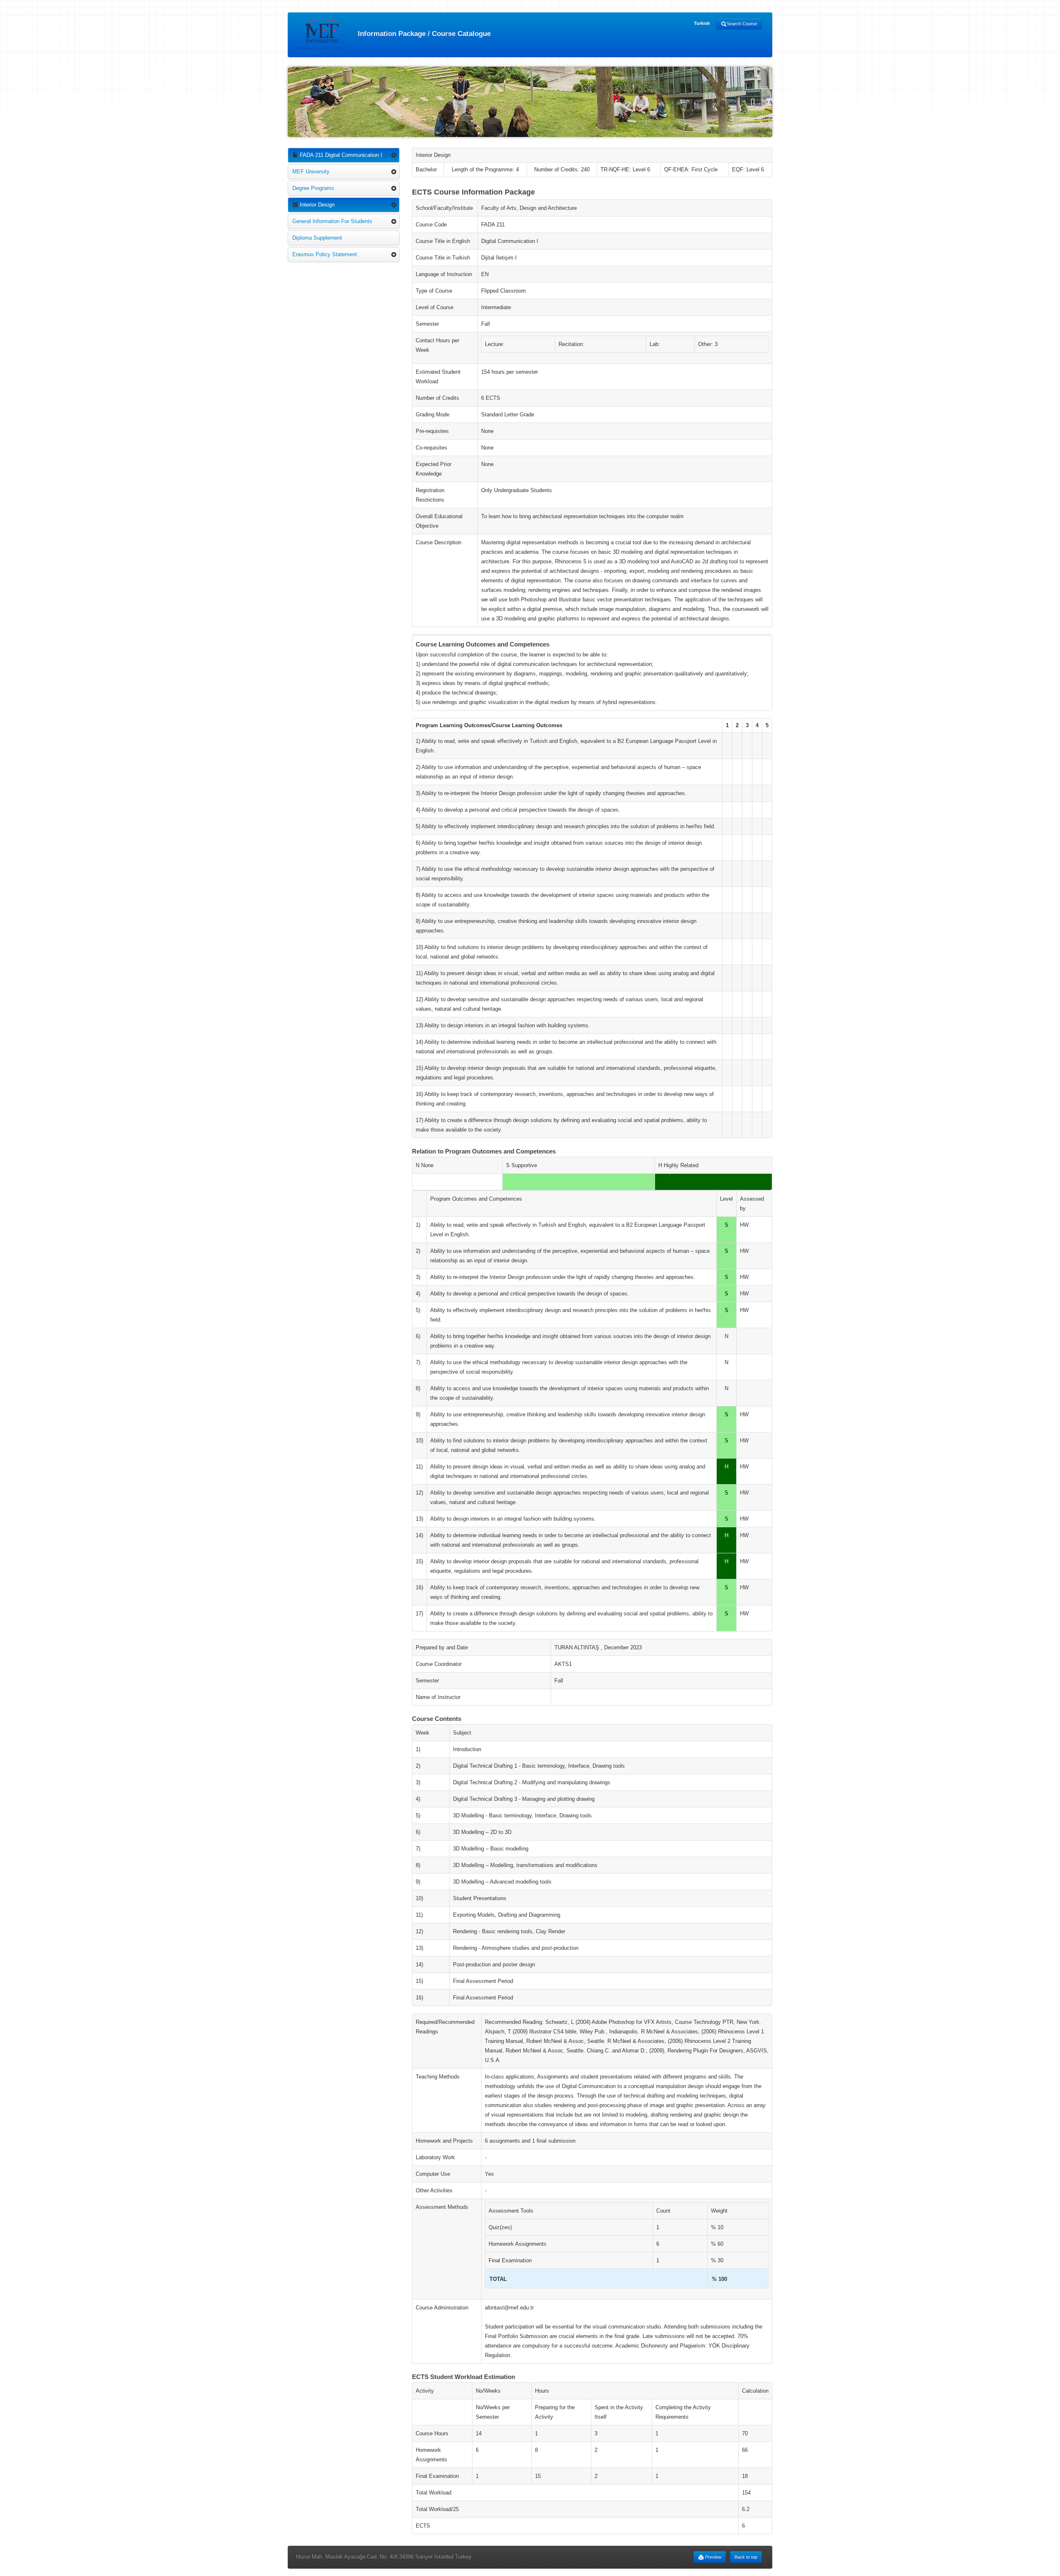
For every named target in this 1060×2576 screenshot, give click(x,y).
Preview (713, 2557)
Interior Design (316, 205)
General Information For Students (332, 221)
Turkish (702, 23)
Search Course (742, 24)
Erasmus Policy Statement (325, 254)
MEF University (311, 172)
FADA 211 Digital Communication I (340, 155)
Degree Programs (313, 188)
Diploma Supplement (317, 238)
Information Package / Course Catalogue (423, 33)
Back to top (746, 2557)
